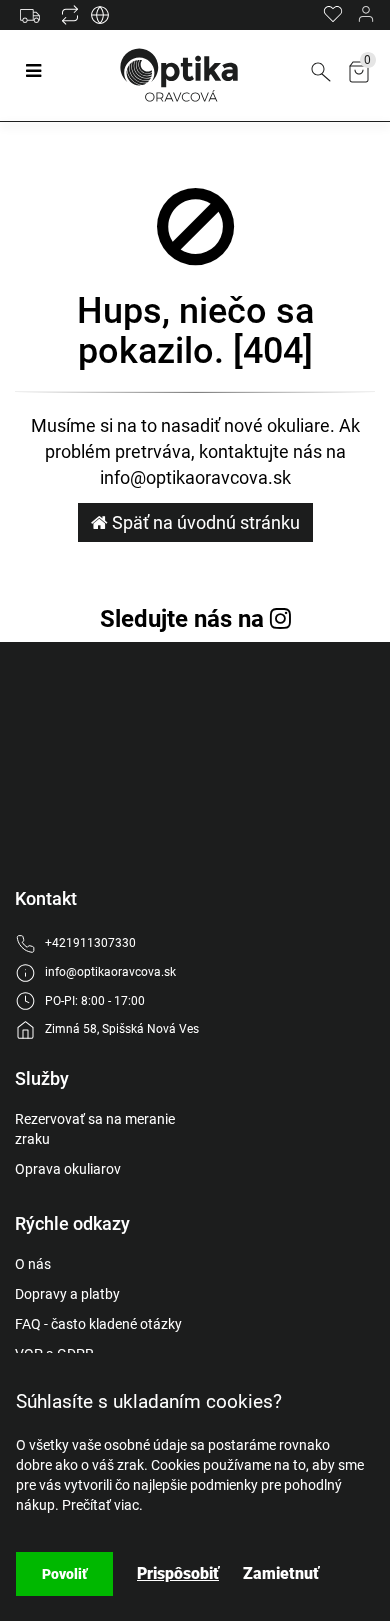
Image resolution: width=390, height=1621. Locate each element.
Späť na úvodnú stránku (204, 522)
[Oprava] (100, 20)
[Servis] (70, 20)
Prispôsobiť (178, 1573)
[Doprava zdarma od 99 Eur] (35, 25)
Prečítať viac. (102, 1505)
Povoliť (64, 1574)
